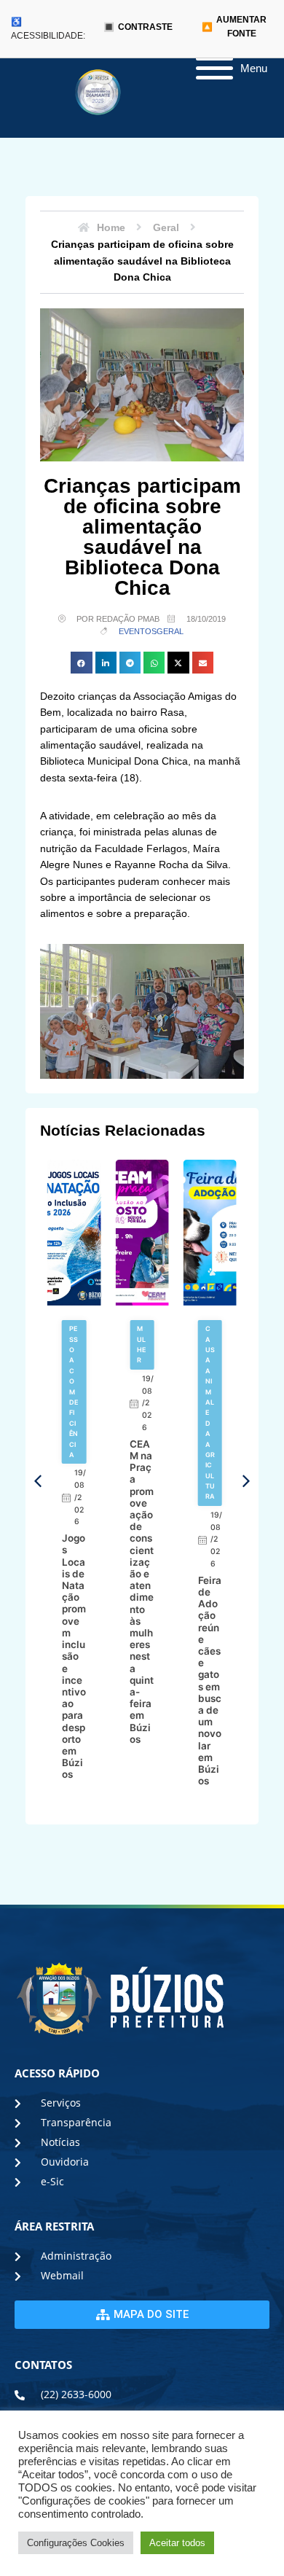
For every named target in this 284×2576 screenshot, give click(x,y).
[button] (81, 662)
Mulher (141, 1344)
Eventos (138, 631)
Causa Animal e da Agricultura (210, 1412)
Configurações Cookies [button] (76, 2543)
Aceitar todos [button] (177, 2543)
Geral (170, 631)
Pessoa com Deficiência (74, 1392)
